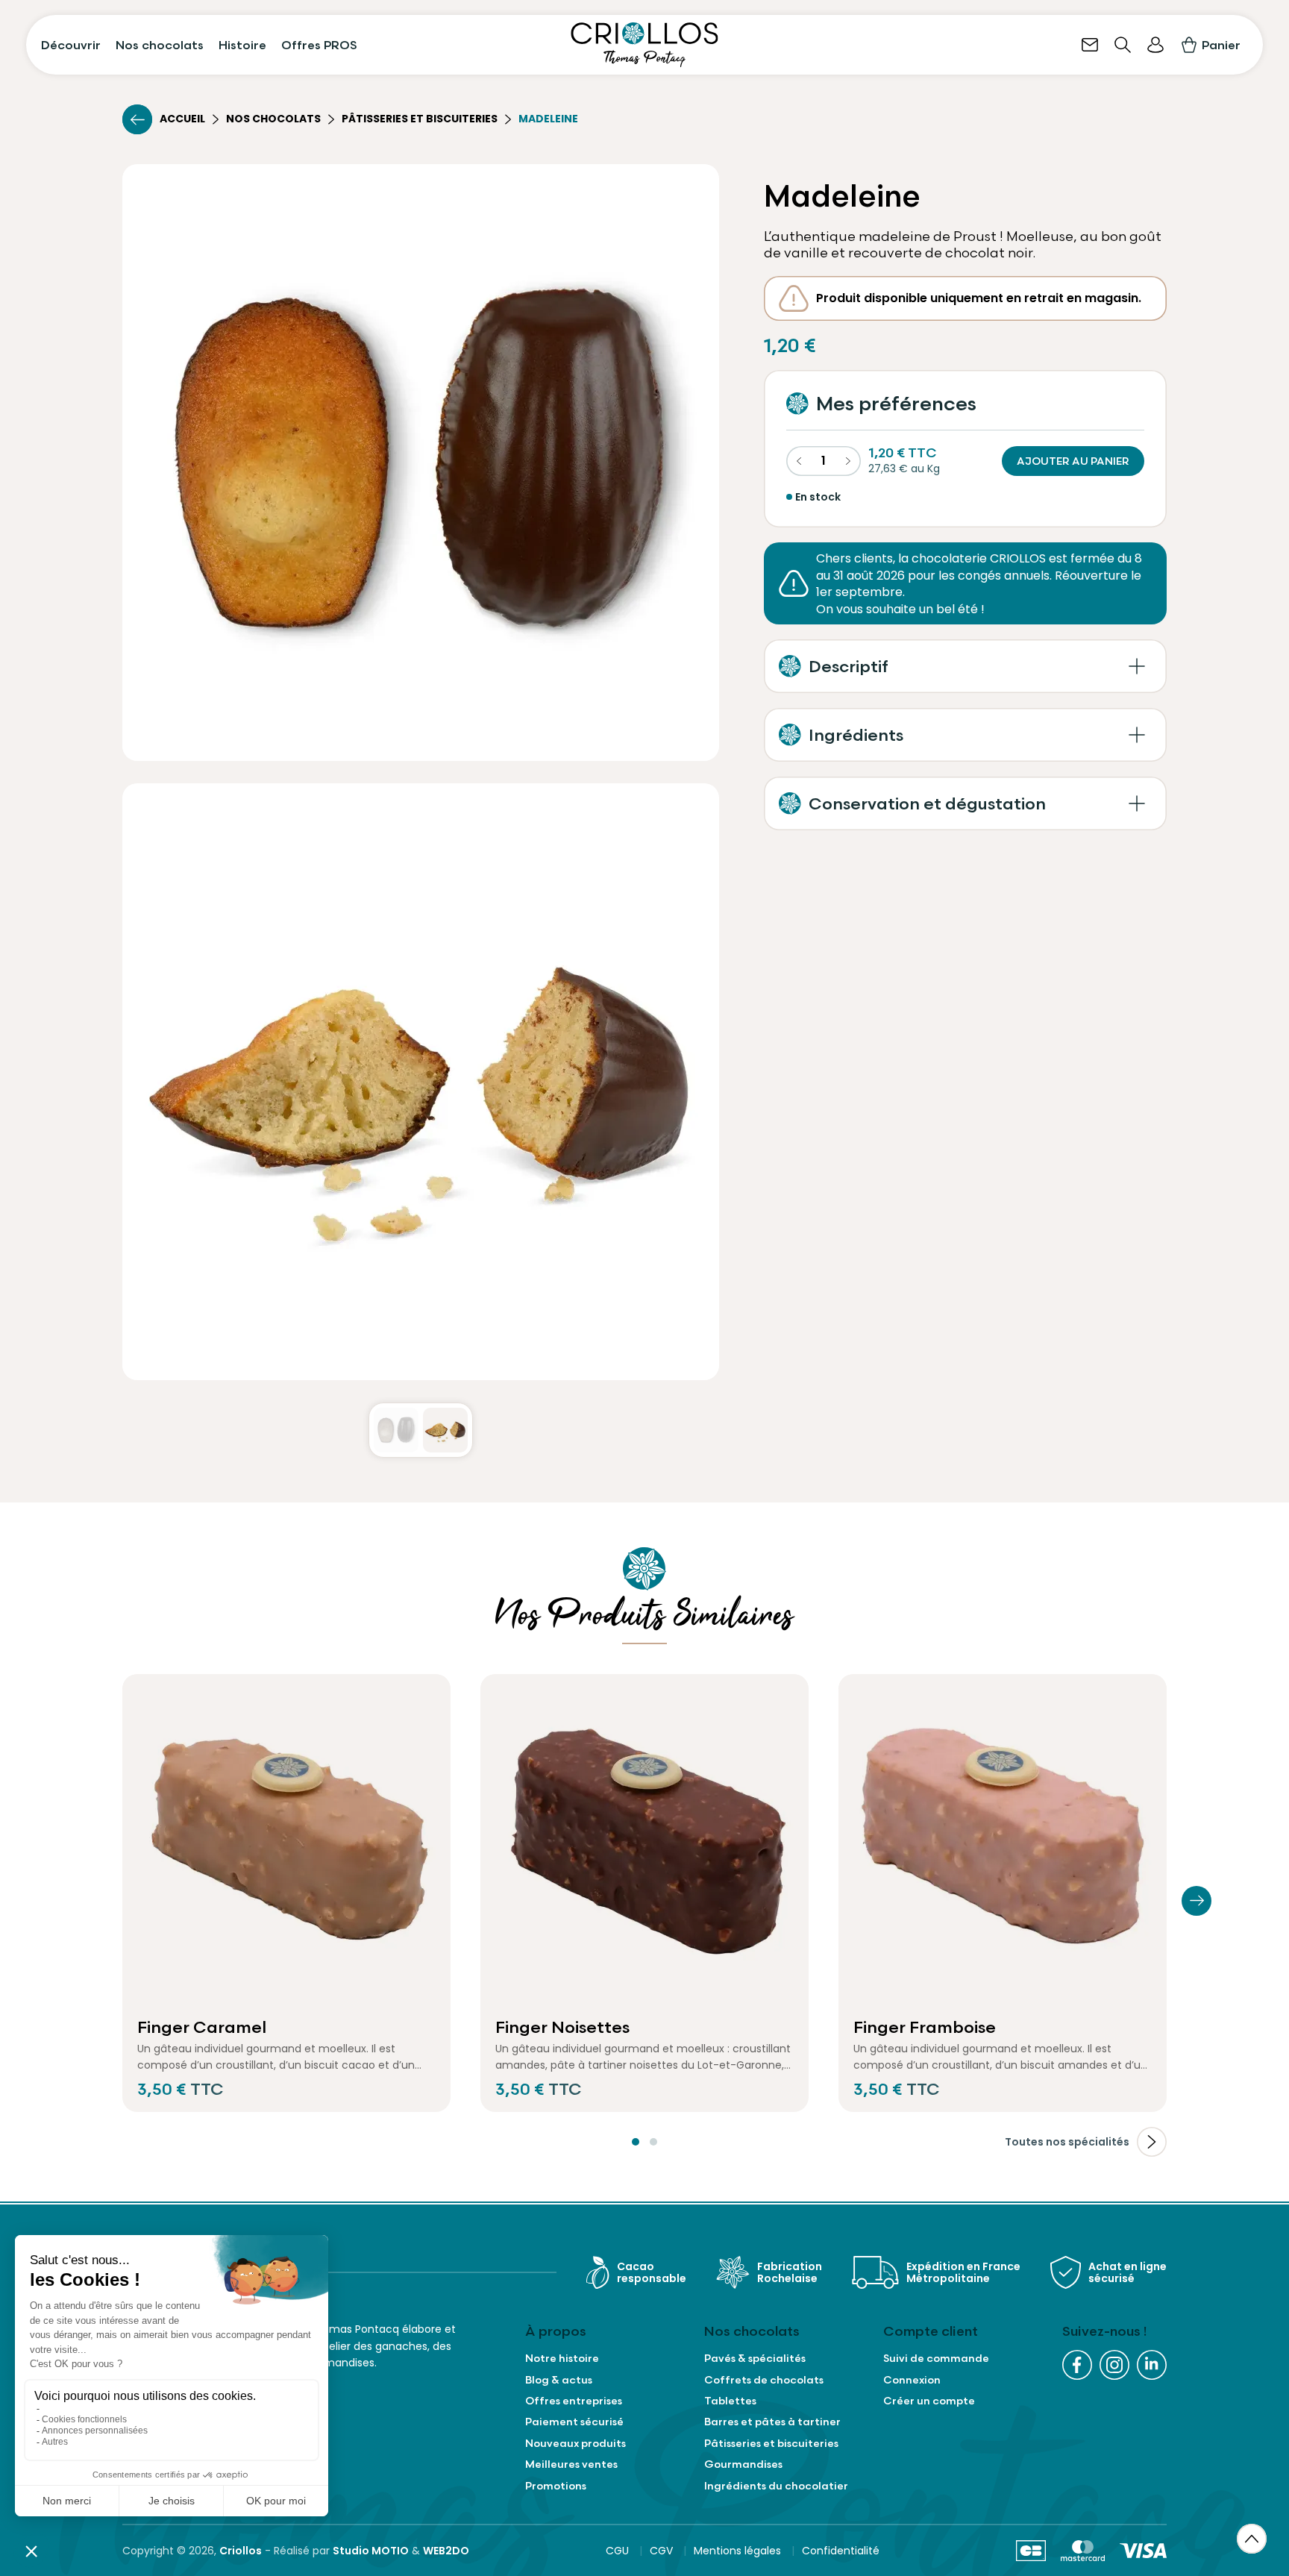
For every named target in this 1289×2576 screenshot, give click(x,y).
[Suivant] (1197, 1901)
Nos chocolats (160, 45)
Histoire (242, 45)
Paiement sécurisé (574, 2422)
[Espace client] (1155, 45)
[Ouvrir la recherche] (1123, 45)
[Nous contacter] (1090, 45)
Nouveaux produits (575, 2443)
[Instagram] (1114, 2365)
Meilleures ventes (571, 2464)
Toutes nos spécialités (1067, 2142)
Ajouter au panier (1073, 461)
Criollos (241, 2551)
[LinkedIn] (1152, 2365)
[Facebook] (1077, 2365)
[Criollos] (644, 45)
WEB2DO (446, 2551)
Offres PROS (319, 45)
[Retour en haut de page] (1252, 2539)
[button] (965, 666)
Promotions (556, 2486)
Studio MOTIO (371, 2551)
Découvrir (71, 45)
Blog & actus (559, 2380)
